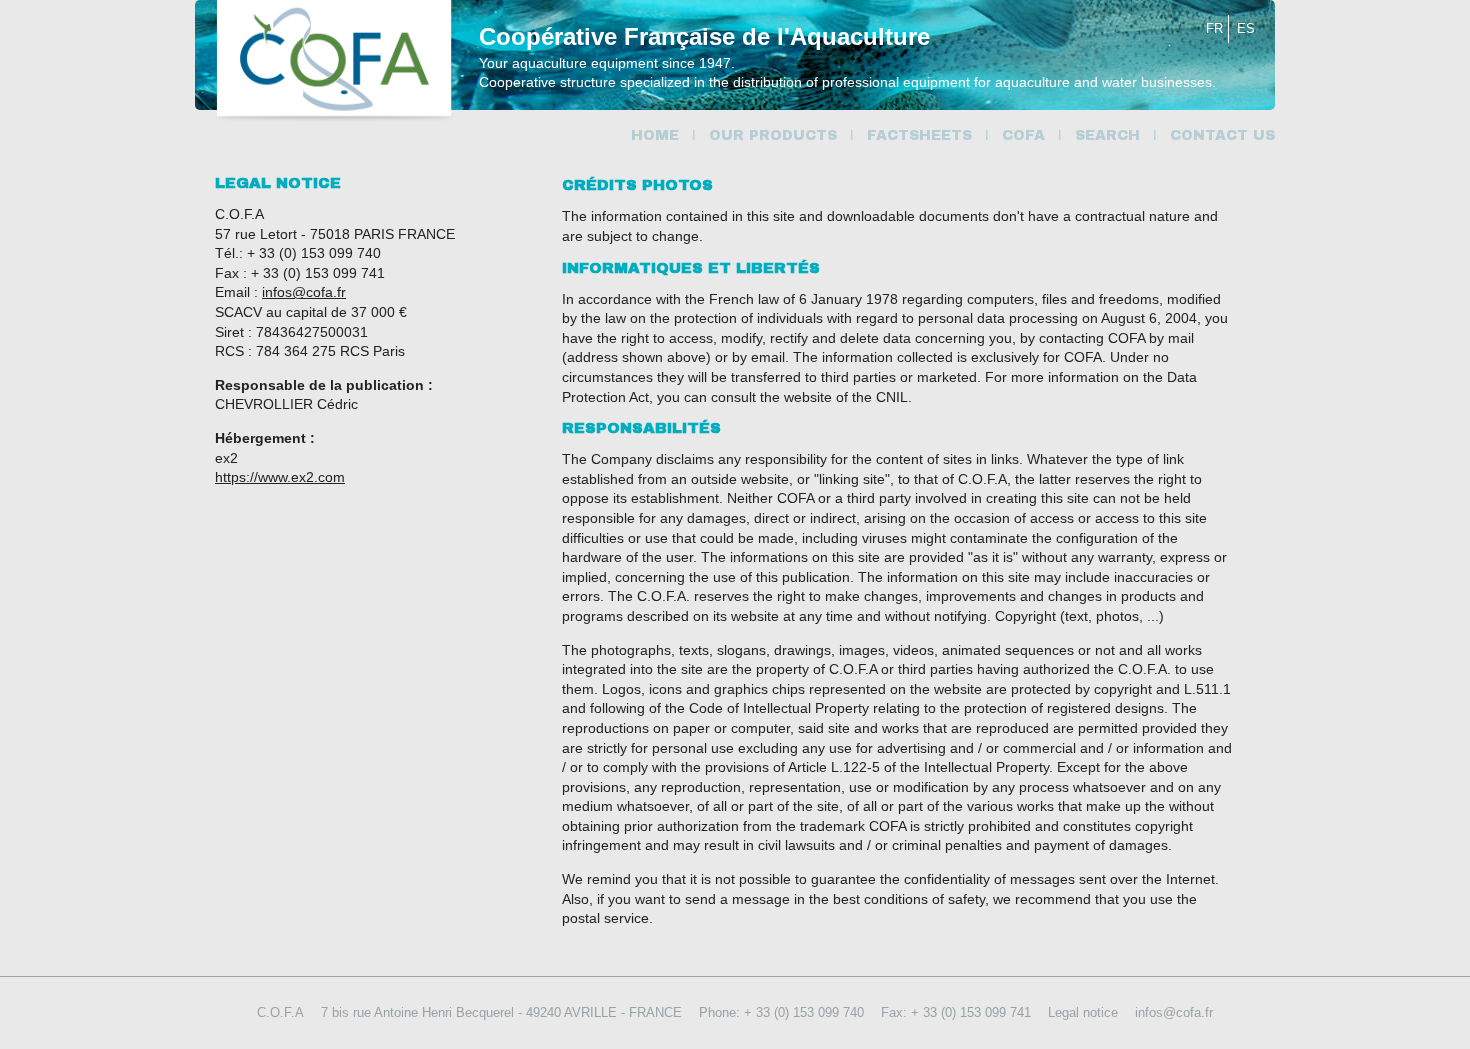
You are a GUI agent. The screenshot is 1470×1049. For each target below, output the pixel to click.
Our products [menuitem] (773, 135)
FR (1214, 28)
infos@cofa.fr (304, 292)
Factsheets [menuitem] (919, 135)
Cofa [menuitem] (1023, 135)
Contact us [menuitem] (1222, 135)
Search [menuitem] (1107, 135)
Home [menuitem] (655, 135)
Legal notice (1083, 1012)
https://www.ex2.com (280, 477)
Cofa (334, 61)
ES (1246, 28)
